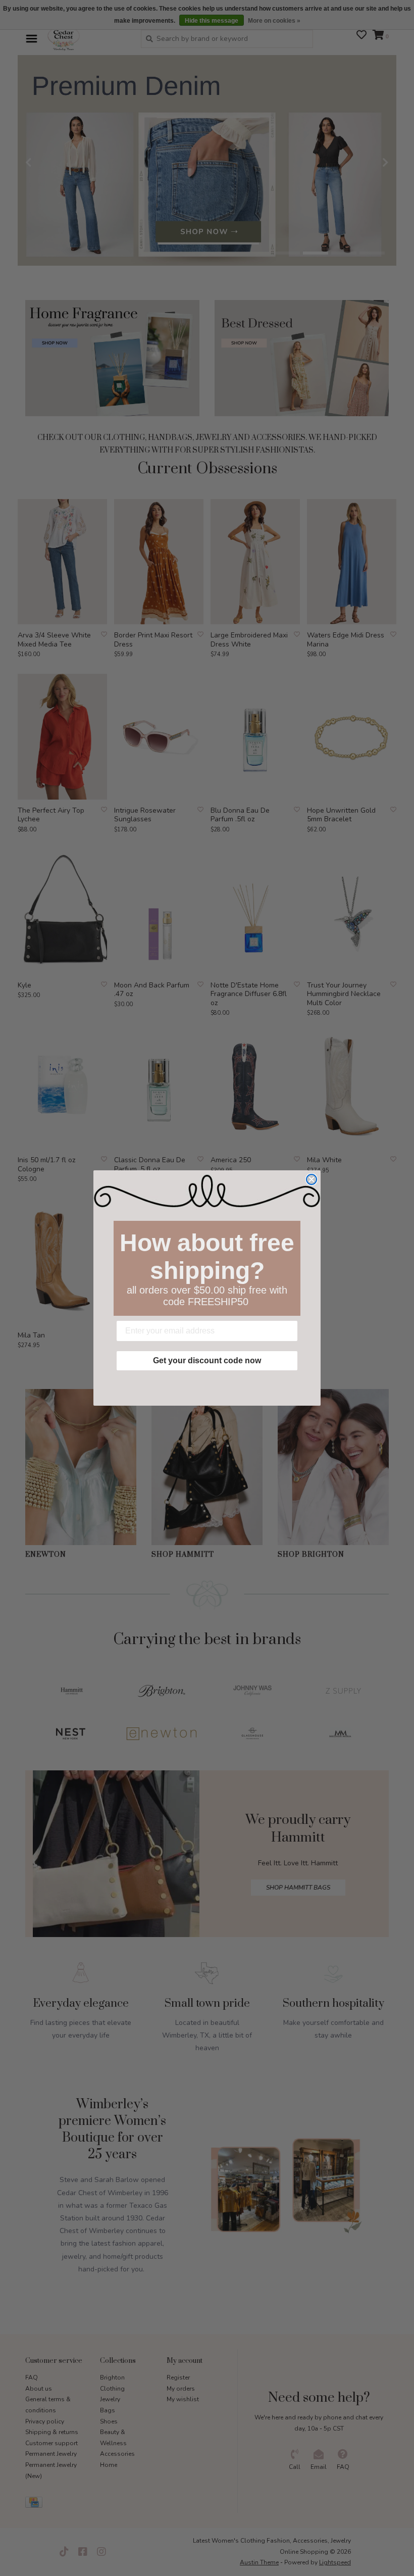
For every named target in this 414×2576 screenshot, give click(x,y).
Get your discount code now (207, 1360)
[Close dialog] (312, 1179)
